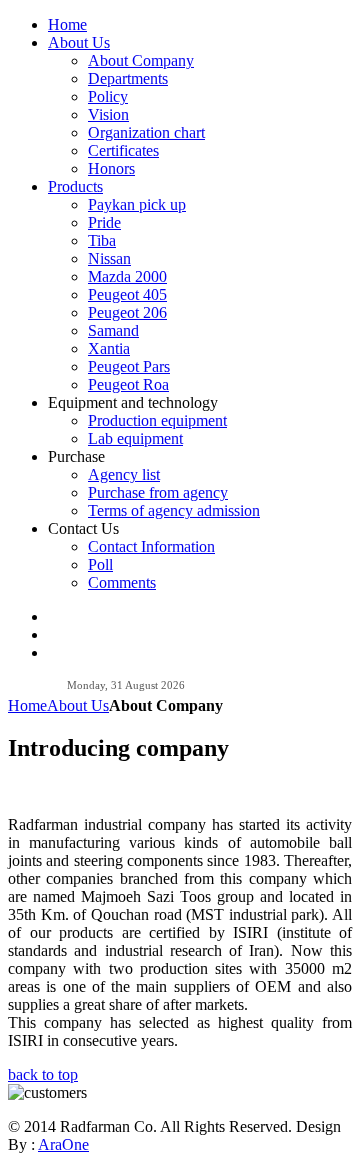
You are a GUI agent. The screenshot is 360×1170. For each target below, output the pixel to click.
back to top (43, 1074)
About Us (78, 705)
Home (27, 705)
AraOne (63, 1144)
